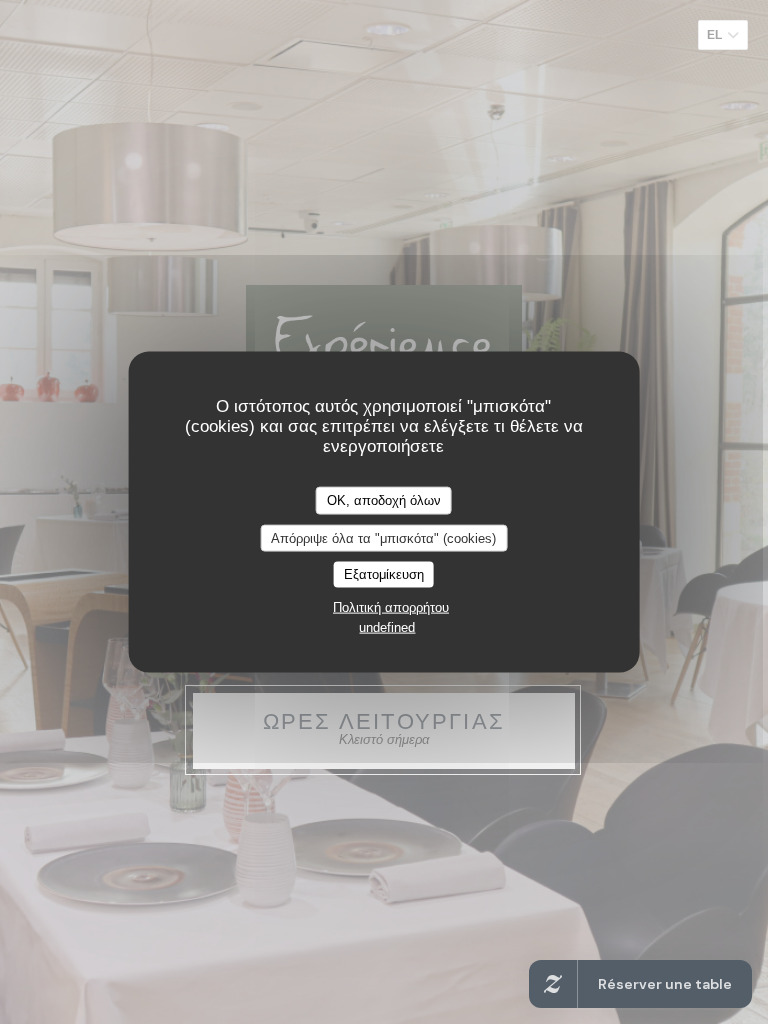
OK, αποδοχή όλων (384, 500)
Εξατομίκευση (384, 574)
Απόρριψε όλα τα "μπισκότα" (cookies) (383, 537)
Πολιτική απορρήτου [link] (391, 606)
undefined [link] (387, 626)
